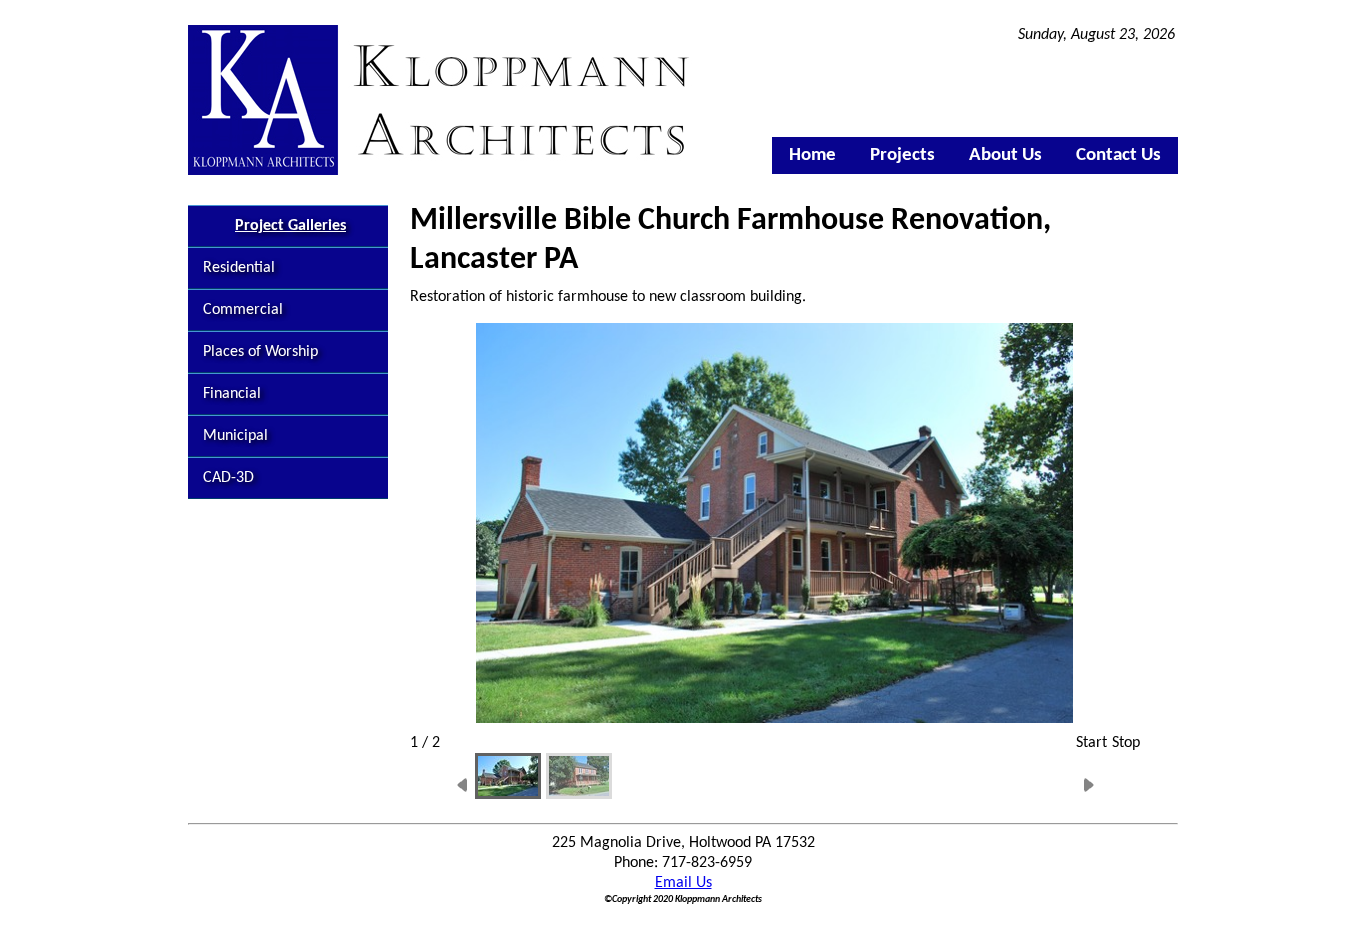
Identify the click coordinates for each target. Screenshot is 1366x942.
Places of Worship (260, 352)
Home (812, 155)
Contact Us (1118, 155)
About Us (1005, 155)
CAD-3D (228, 478)
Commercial (243, 310)
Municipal (235, 436)
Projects (902, 155)
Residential (239, 268)
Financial (232, 394)
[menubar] (975, 155)
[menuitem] (812, 155)
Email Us (683, 883)
